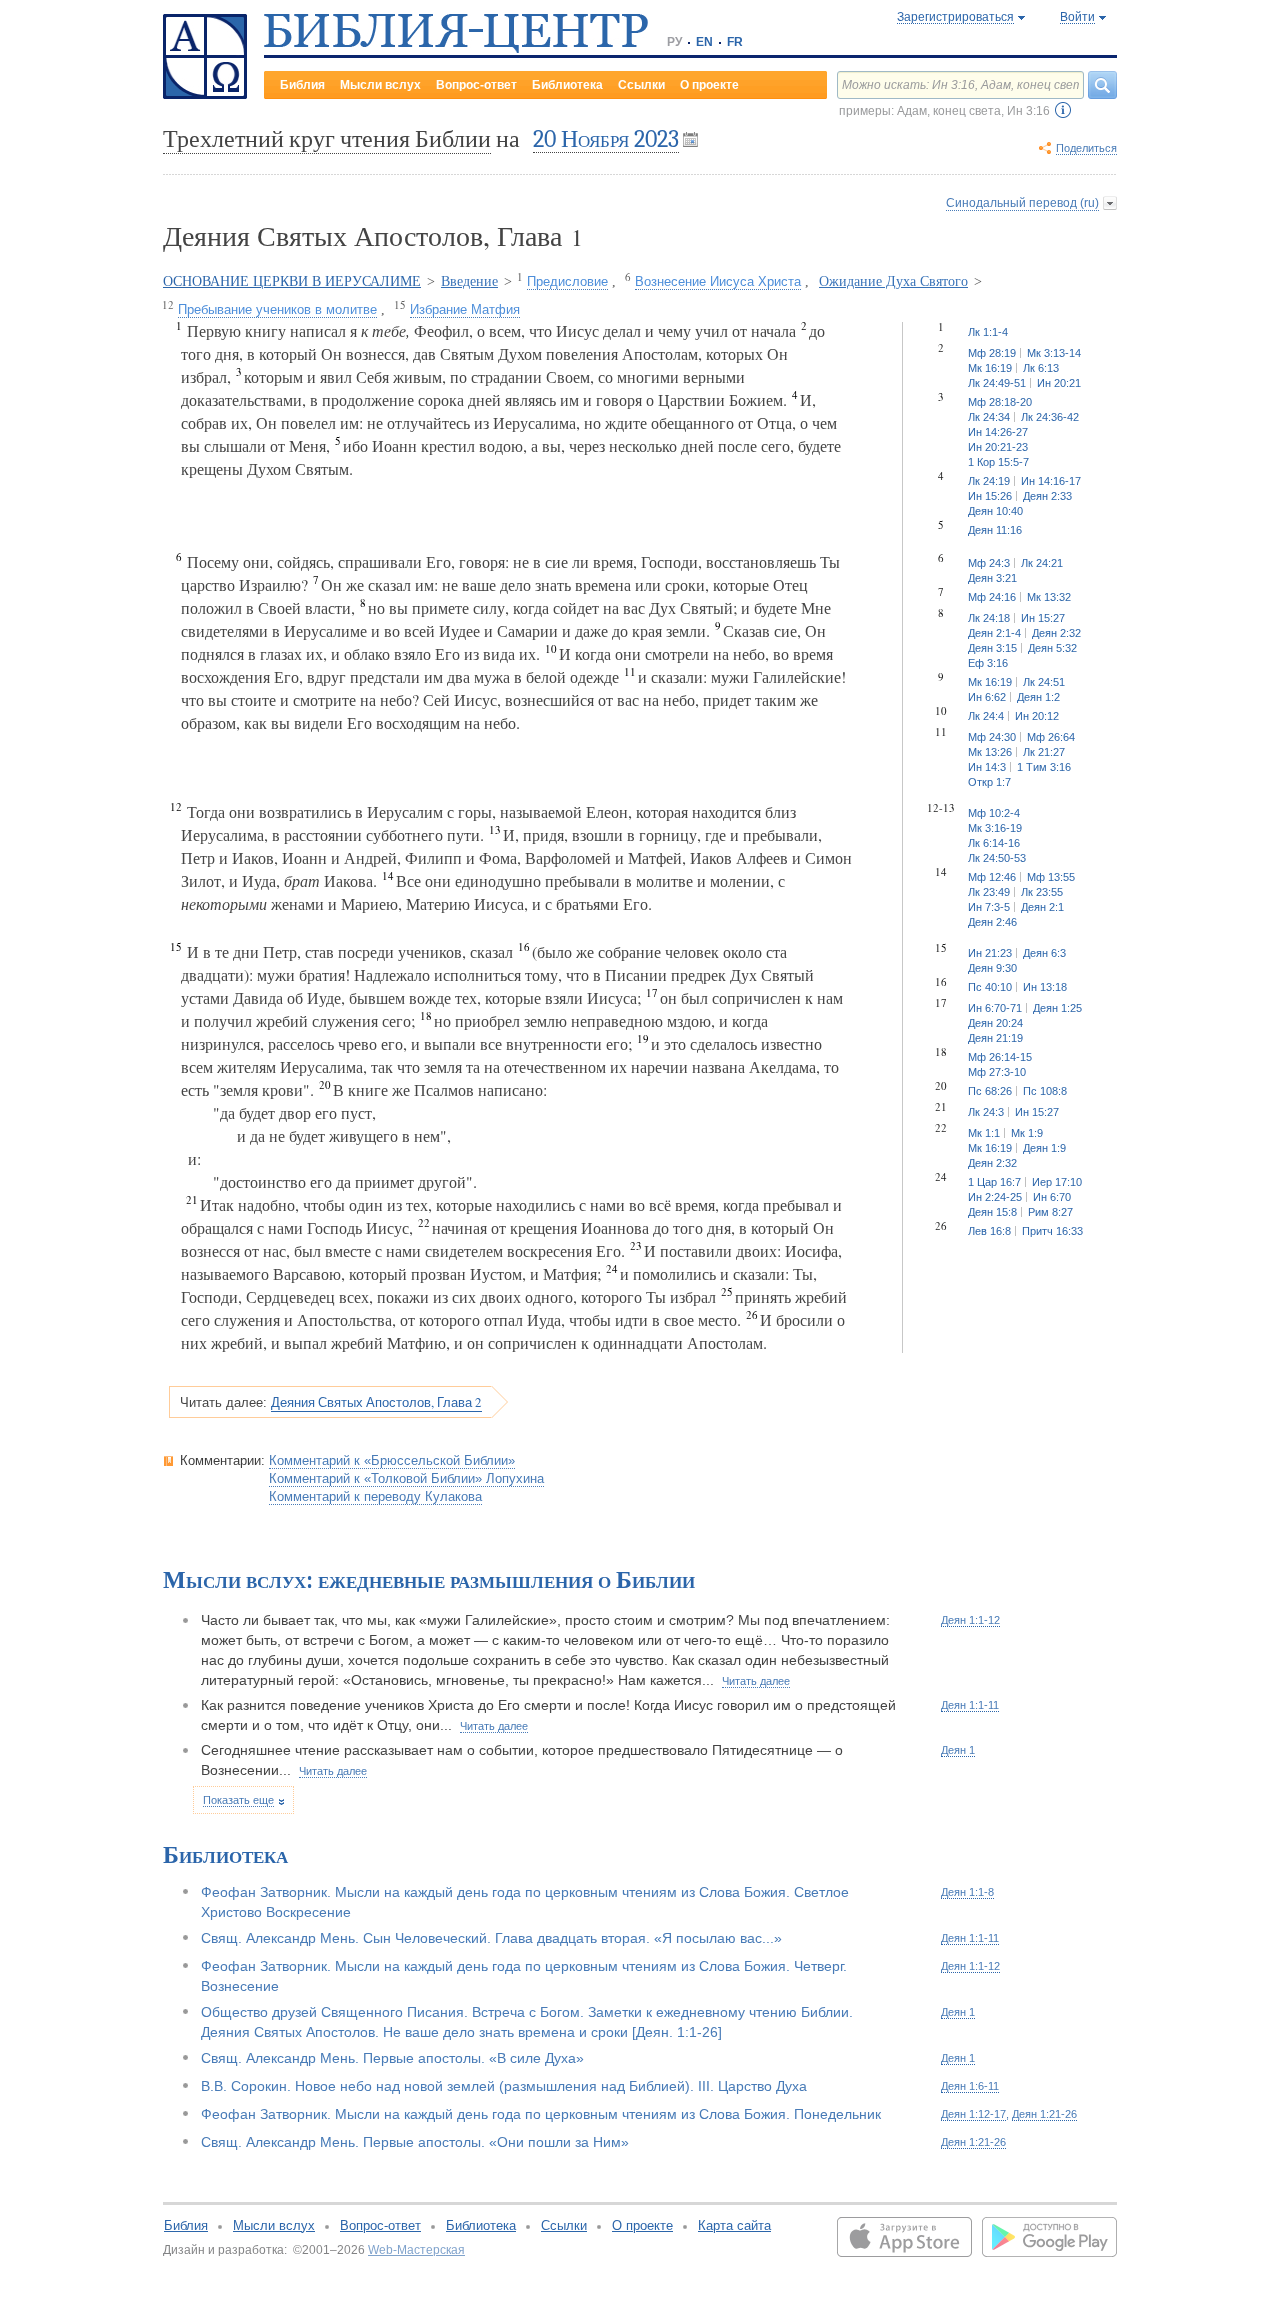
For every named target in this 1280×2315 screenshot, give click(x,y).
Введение (469, 281)
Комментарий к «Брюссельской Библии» (392, 1460)
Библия (302, 85)
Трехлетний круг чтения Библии (327, 139)
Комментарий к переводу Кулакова (375, 1496)
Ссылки (641, 85)
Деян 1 (958, 1750)
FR (735, 42)
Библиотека (567, 85)
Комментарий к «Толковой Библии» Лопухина (406, 1478)
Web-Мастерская (416, 2250)
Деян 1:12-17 (973, 2114)
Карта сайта (734, 2225)
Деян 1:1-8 (967, 1892)
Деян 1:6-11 (970, 2086)
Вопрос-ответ (476, 85)
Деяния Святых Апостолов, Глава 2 (376, 1402)
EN (704, 42)
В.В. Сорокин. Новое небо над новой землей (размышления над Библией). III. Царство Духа (504, 2086)
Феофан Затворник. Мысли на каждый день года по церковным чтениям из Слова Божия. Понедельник (541, 2114)
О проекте (709, 85)
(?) (1063, 110)
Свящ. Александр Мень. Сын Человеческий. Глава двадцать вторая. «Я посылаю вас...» (491, 1938)
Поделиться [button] (1086, 148)
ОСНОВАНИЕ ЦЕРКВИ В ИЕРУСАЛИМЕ (292, 281)
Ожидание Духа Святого (893, 281)
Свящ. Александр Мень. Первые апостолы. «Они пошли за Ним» (415, 2142)
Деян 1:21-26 (1044, 2114)
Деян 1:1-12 (970, 1620)
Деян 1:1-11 (970, 1705)
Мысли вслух (380, 85)
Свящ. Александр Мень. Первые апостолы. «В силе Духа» (392, 2058)
